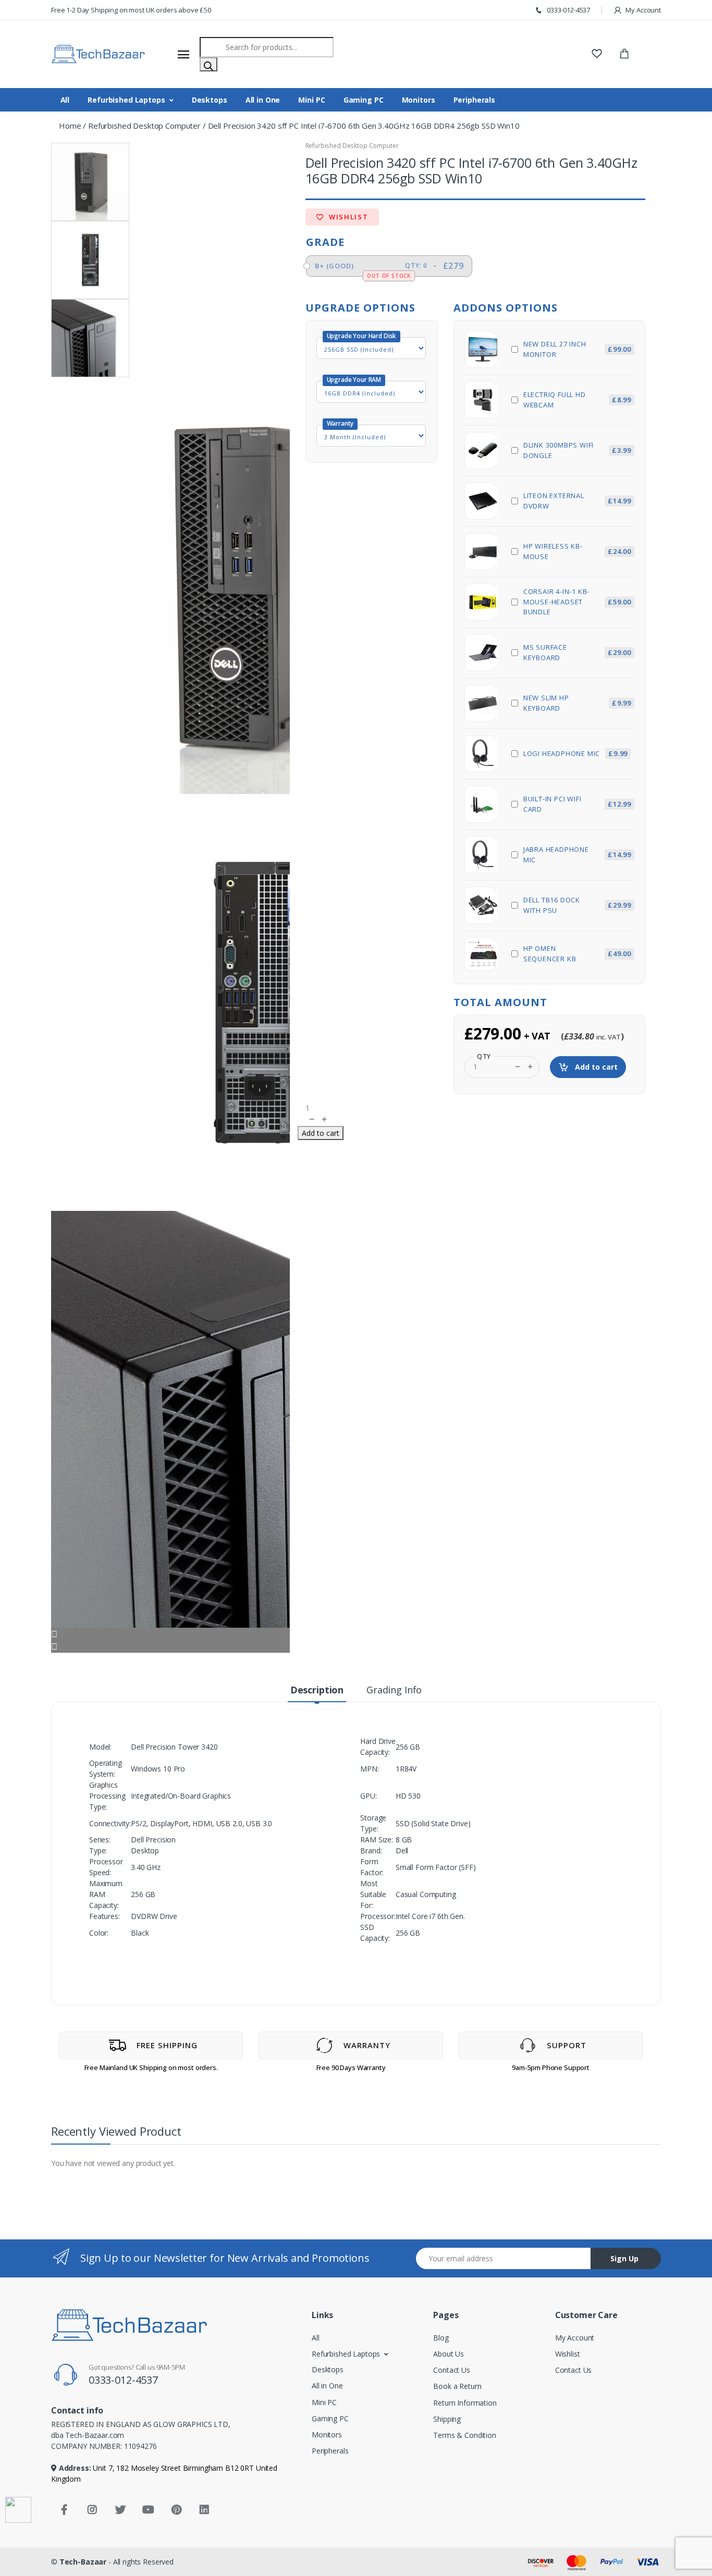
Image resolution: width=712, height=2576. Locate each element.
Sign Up (624, 2258)
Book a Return (457, 2386)
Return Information (465, 2403)
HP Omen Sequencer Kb (577, 953)
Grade (325, 242)
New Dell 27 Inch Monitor (577, 349)
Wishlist (347, 217)
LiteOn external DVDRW (577, 501)
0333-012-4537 (568, 10)
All (65, 100)
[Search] (208, 64)
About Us (449, 2354)
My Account (643, 10)
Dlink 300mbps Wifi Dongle (577, 450)
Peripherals (474, 100)
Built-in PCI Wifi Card (577, 804)
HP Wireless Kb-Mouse (577, 551)
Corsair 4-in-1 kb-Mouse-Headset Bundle (577, 602)
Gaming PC (364, 100)
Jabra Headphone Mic (577, 854)
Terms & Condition (465, 2435)
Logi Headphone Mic (575, 753)
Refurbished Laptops (126, 100)
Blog (441, 2338)
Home (70, 126)
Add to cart (595, 1067)
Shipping (447, 2419)
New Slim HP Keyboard (577, 703)
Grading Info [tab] (394, 1690)
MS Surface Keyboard (577, 652)
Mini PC (311, 100)
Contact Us (452, 2370)
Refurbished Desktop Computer (144, 126)
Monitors (419, 100)
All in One (263, 100)
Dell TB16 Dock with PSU (577, 905)
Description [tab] (317, 1690)
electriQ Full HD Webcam (577, 400)
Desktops (210, 100)
